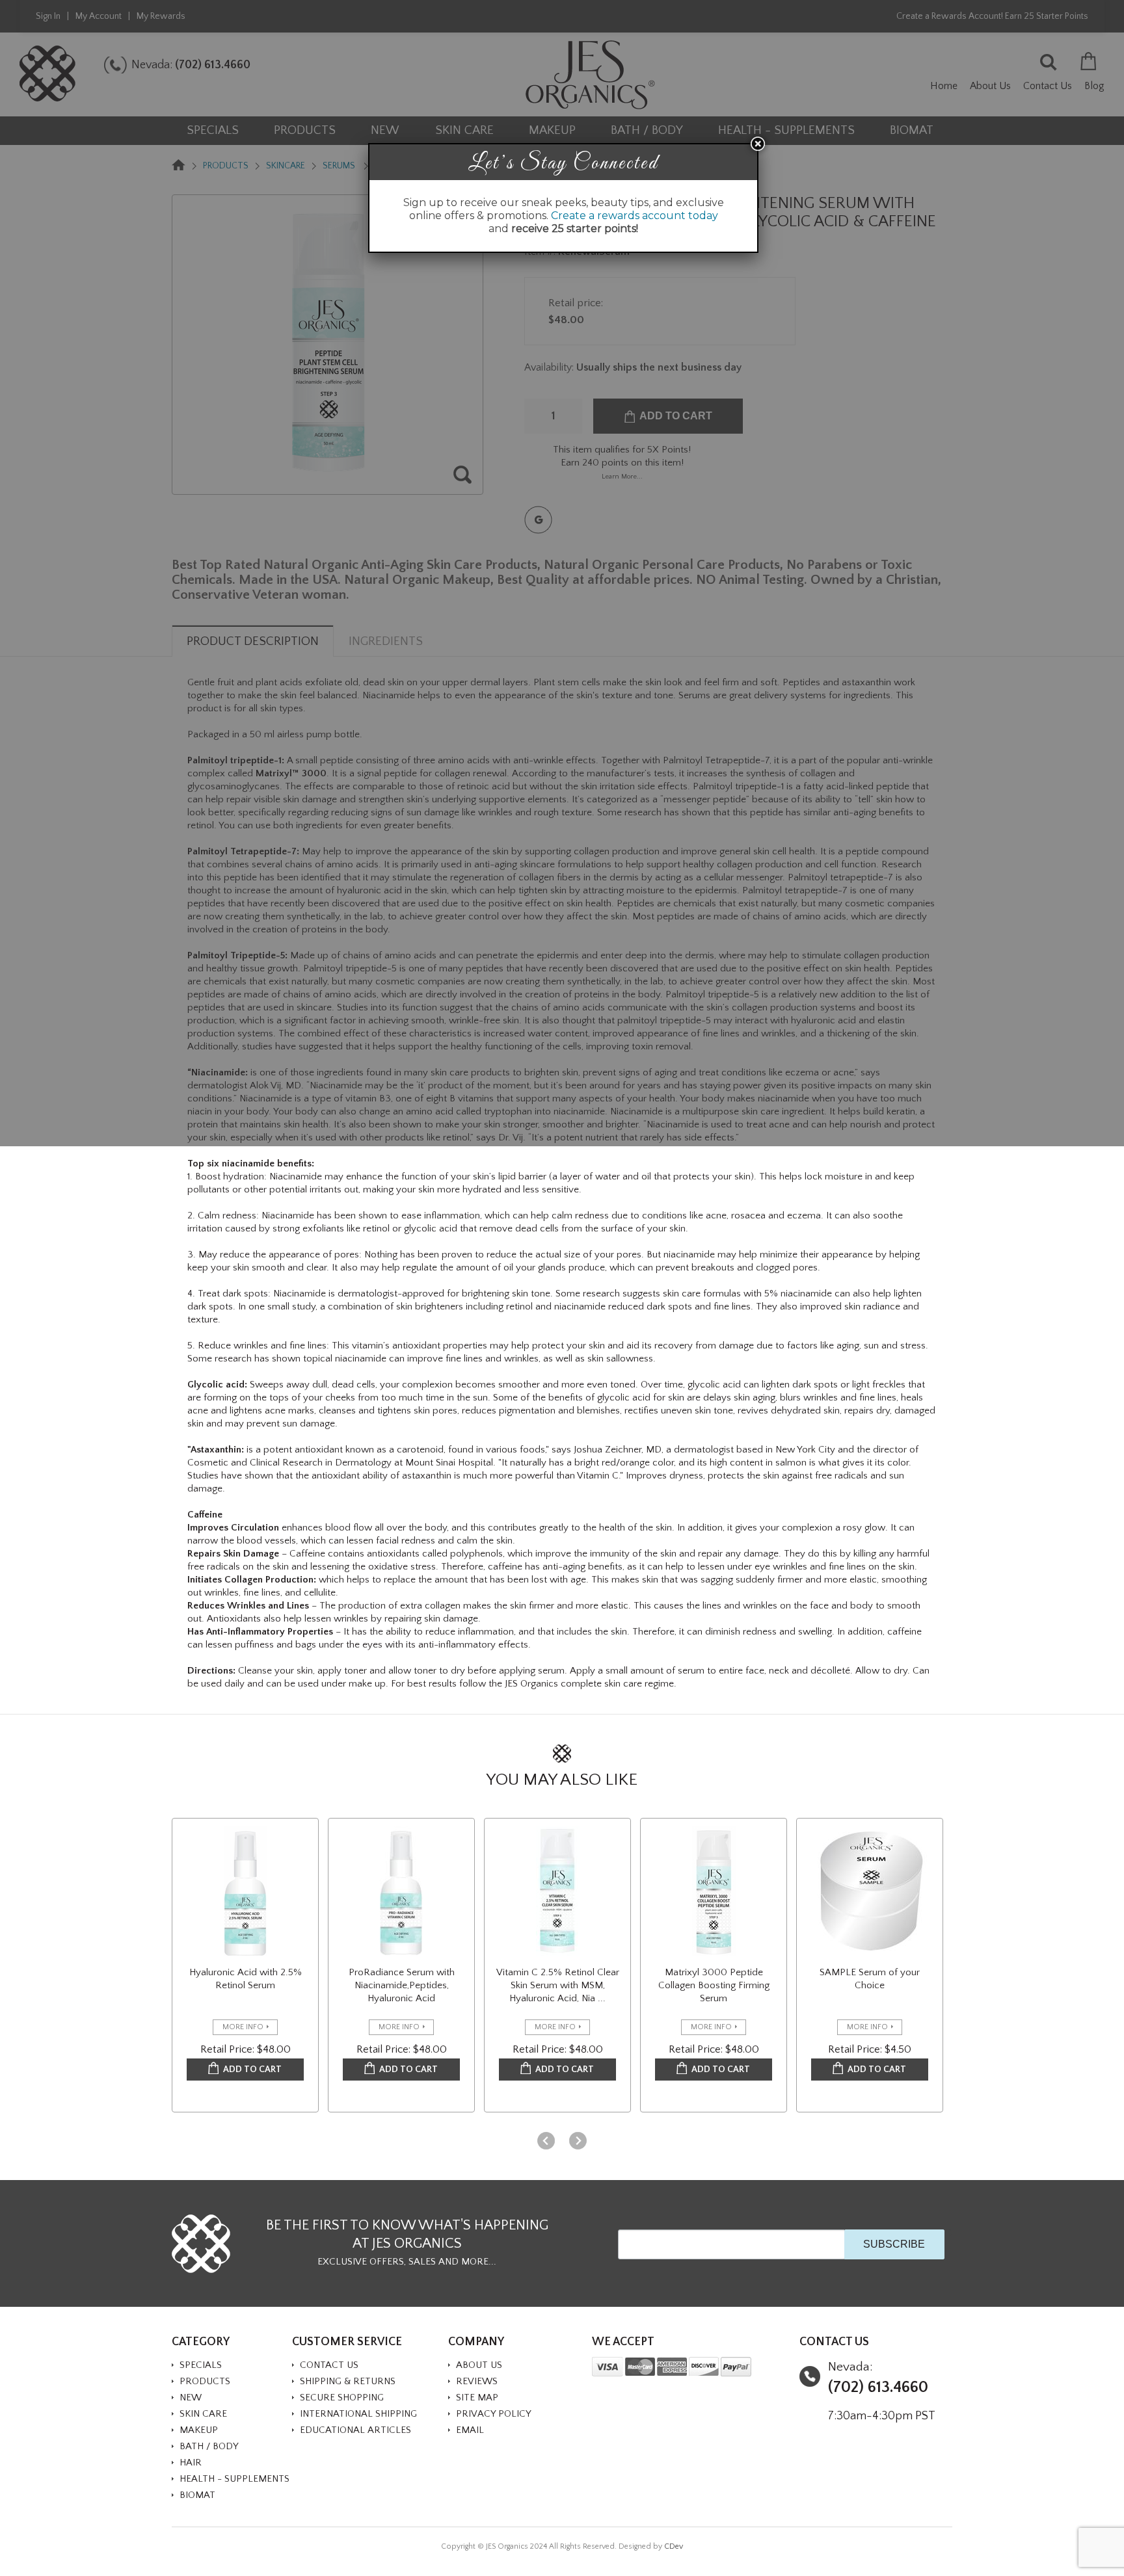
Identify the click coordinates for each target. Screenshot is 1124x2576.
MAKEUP (199, 2430)
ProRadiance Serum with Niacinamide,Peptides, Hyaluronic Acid (402, 1985)
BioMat (197, 2495)
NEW (191, 2398)
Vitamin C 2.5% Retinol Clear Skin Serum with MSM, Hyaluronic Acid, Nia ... (558, 1985)
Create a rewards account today (635, 216)
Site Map (477, 2398)
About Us (479, 2365)
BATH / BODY (209, 2446)
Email (470, 2430)
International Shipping (358, 2414)
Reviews (477, 2381)
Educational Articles (355, 2430)
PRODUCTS (205, 2381)
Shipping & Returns (348, 2381)
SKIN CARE (203, 2414)
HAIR (191, 2463)
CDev (674, 2546)
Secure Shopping (342, 2398)
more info (243, 2027)
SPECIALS (201, 2365)
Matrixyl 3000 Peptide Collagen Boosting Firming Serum (714, 1985)
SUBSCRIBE (894, 2244)
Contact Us (329, 2365)
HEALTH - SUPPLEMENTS (234, 2479)
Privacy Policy (494, 2414)
